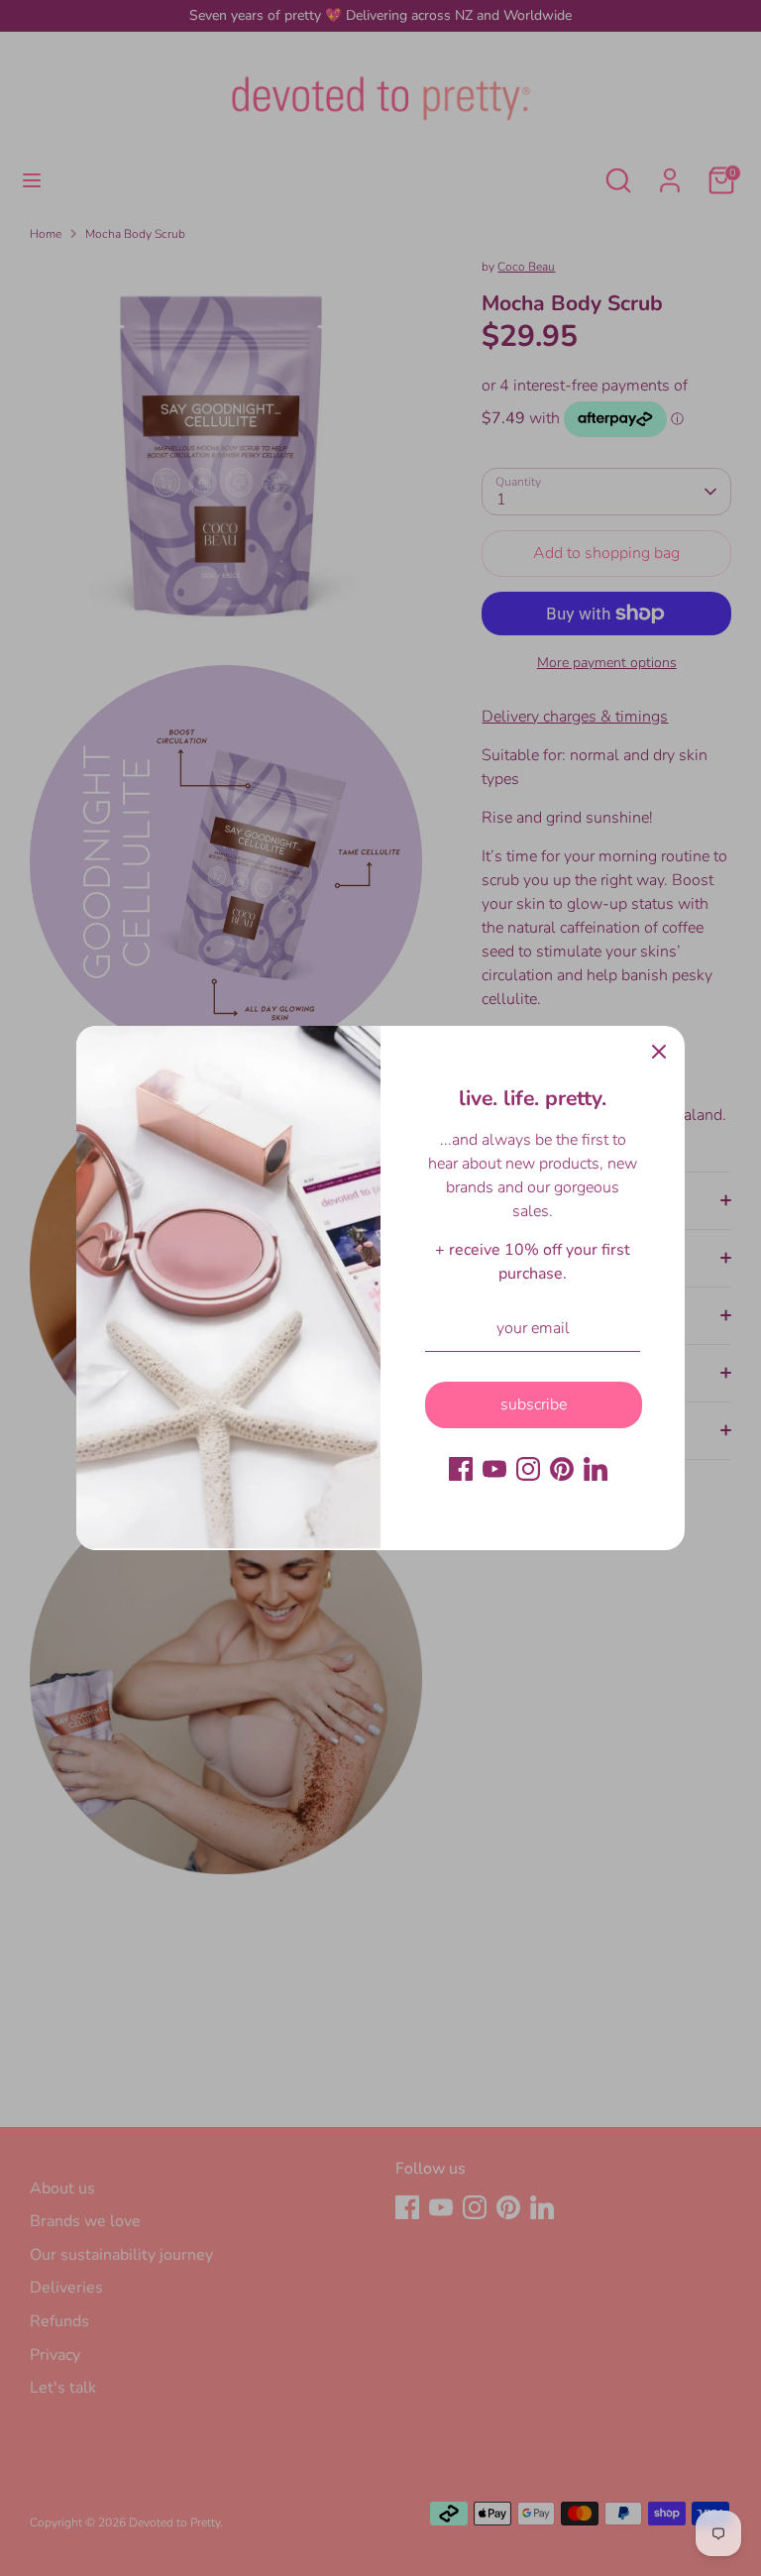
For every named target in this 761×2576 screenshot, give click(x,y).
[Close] (659, 1052)
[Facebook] (461, 1469)
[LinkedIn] (596, 1469)
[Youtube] (494, 1469)
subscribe (534, 1404)
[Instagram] (528, 1469)
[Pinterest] (562, 1469)
